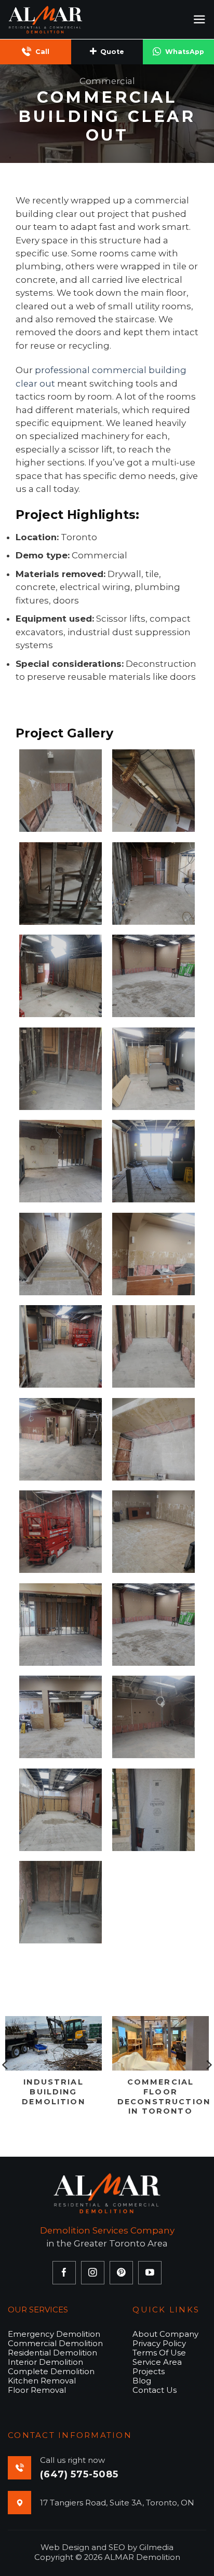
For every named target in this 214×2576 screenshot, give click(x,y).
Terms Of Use (159, 2353)
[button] (199, 19)
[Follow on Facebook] (64, 2273)
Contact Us (155, 2390)
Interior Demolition (45, 2362)
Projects (149, 2371)
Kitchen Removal (42, 2381)
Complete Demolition (51, 2371)
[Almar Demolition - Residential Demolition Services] (60, 19)
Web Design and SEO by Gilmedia (107, 2547)
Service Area (157, 2362)
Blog (142, 2381)
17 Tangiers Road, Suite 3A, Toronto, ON (117, 2503)
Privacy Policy (159, 2343)
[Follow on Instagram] (93, 2273)
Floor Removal (37, 2390)
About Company (165, 2334)
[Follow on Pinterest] (121, 2273)
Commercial (107, 81)
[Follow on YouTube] (150, 2273)
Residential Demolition (52, 2353)
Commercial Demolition (55, 2343)
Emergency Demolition (54, 2334)
